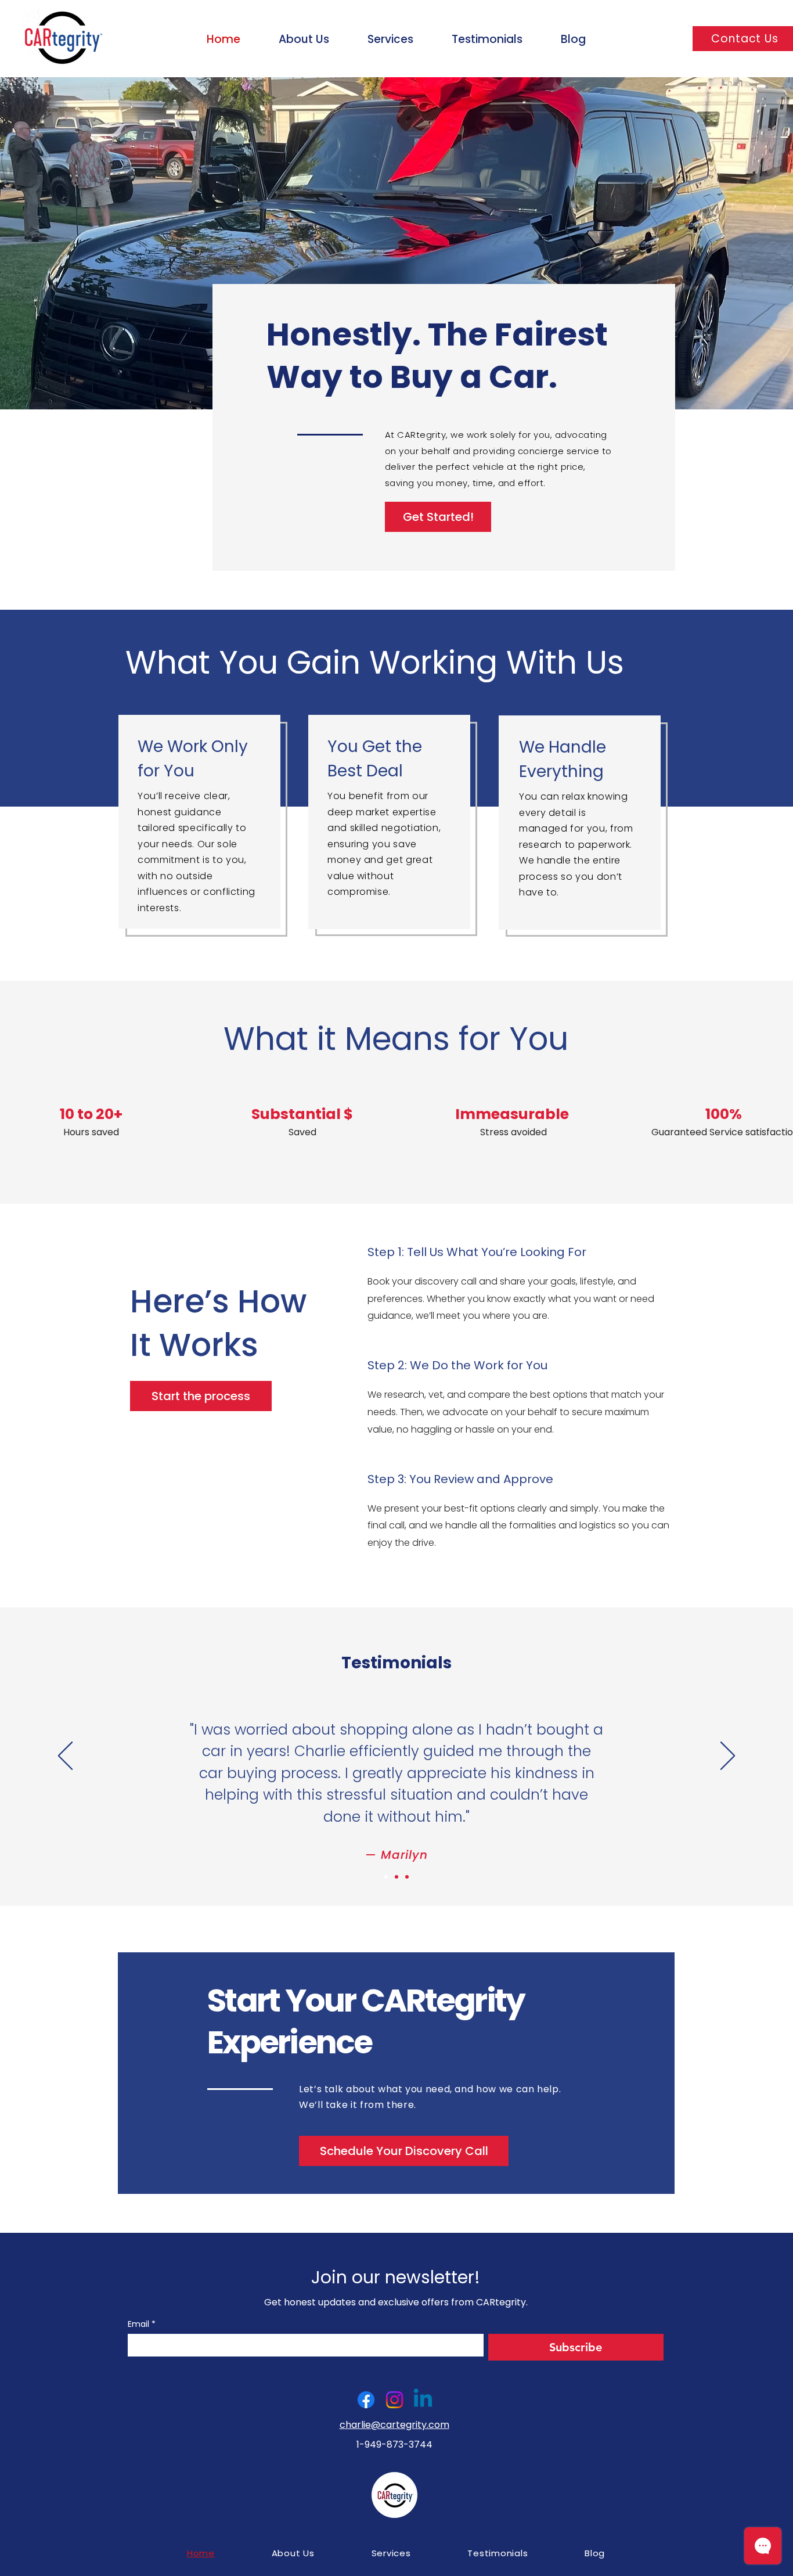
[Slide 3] (407, 1877)
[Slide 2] (396, 1877)
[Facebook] (366, 2400)
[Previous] (65, 1757)
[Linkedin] (423, 2400)
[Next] (728, 1757)
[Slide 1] (386, 1877)
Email (142, 2324)
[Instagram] (394, 2400)
